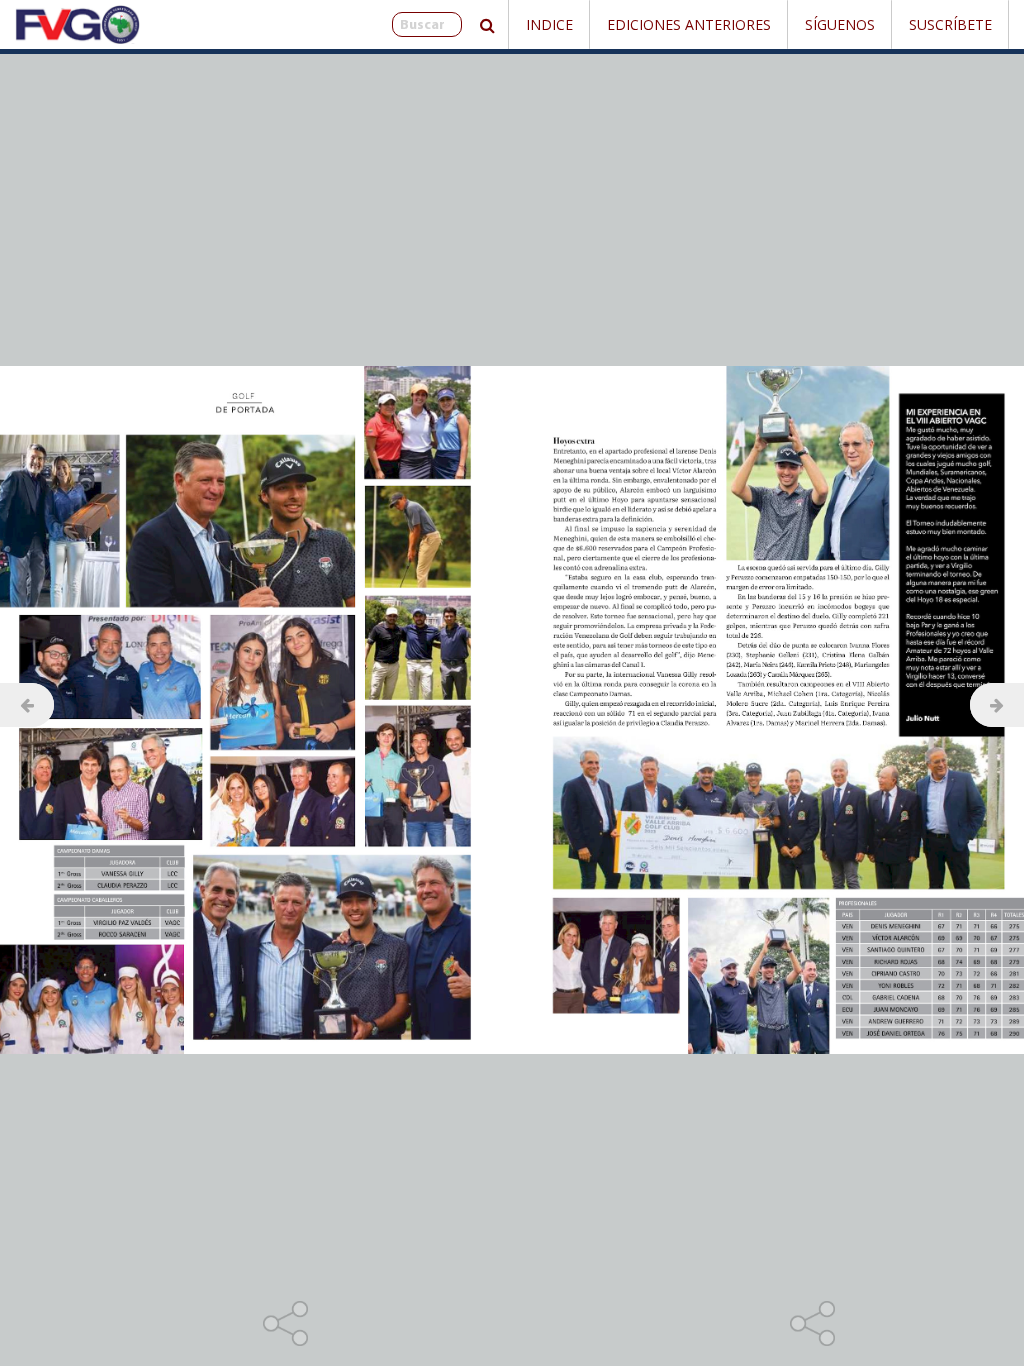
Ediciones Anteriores (689, 24)
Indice (549, 24)
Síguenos (840, 24)
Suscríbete (950, 24)
